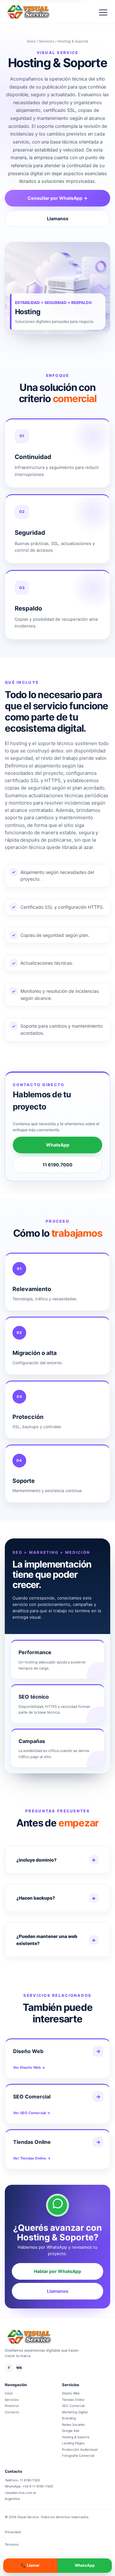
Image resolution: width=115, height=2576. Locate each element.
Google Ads (71, 2431)
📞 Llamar (30, 2565)
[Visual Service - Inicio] (28, 12)
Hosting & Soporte (76, 2437)
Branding (69, 2418)
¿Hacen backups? (36, 1898)
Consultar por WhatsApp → (57, 198)
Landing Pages (73, 2443)
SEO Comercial (73, 2406)
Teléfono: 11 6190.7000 (22, 2480)
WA (19, 2368)
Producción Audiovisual (80, 2449)
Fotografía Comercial (78, 2455)
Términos (12, 2544)
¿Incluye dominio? (36, 1860)
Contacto (12, 2412)
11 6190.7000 (57, 1165)
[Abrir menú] (103, 12)
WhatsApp (58, 1145)
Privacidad (13, 2532)
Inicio (31, 41)
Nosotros (12, 2406)
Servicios (47, 41)
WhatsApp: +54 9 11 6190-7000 (29, 2486)
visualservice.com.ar (21, 2493)
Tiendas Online (73, 2400)
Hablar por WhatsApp (57, 2271)
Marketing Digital (75, 2412)
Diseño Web (71, 2393)
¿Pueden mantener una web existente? (47, 1940)
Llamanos (58, 218)
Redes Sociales (73, 2424)
